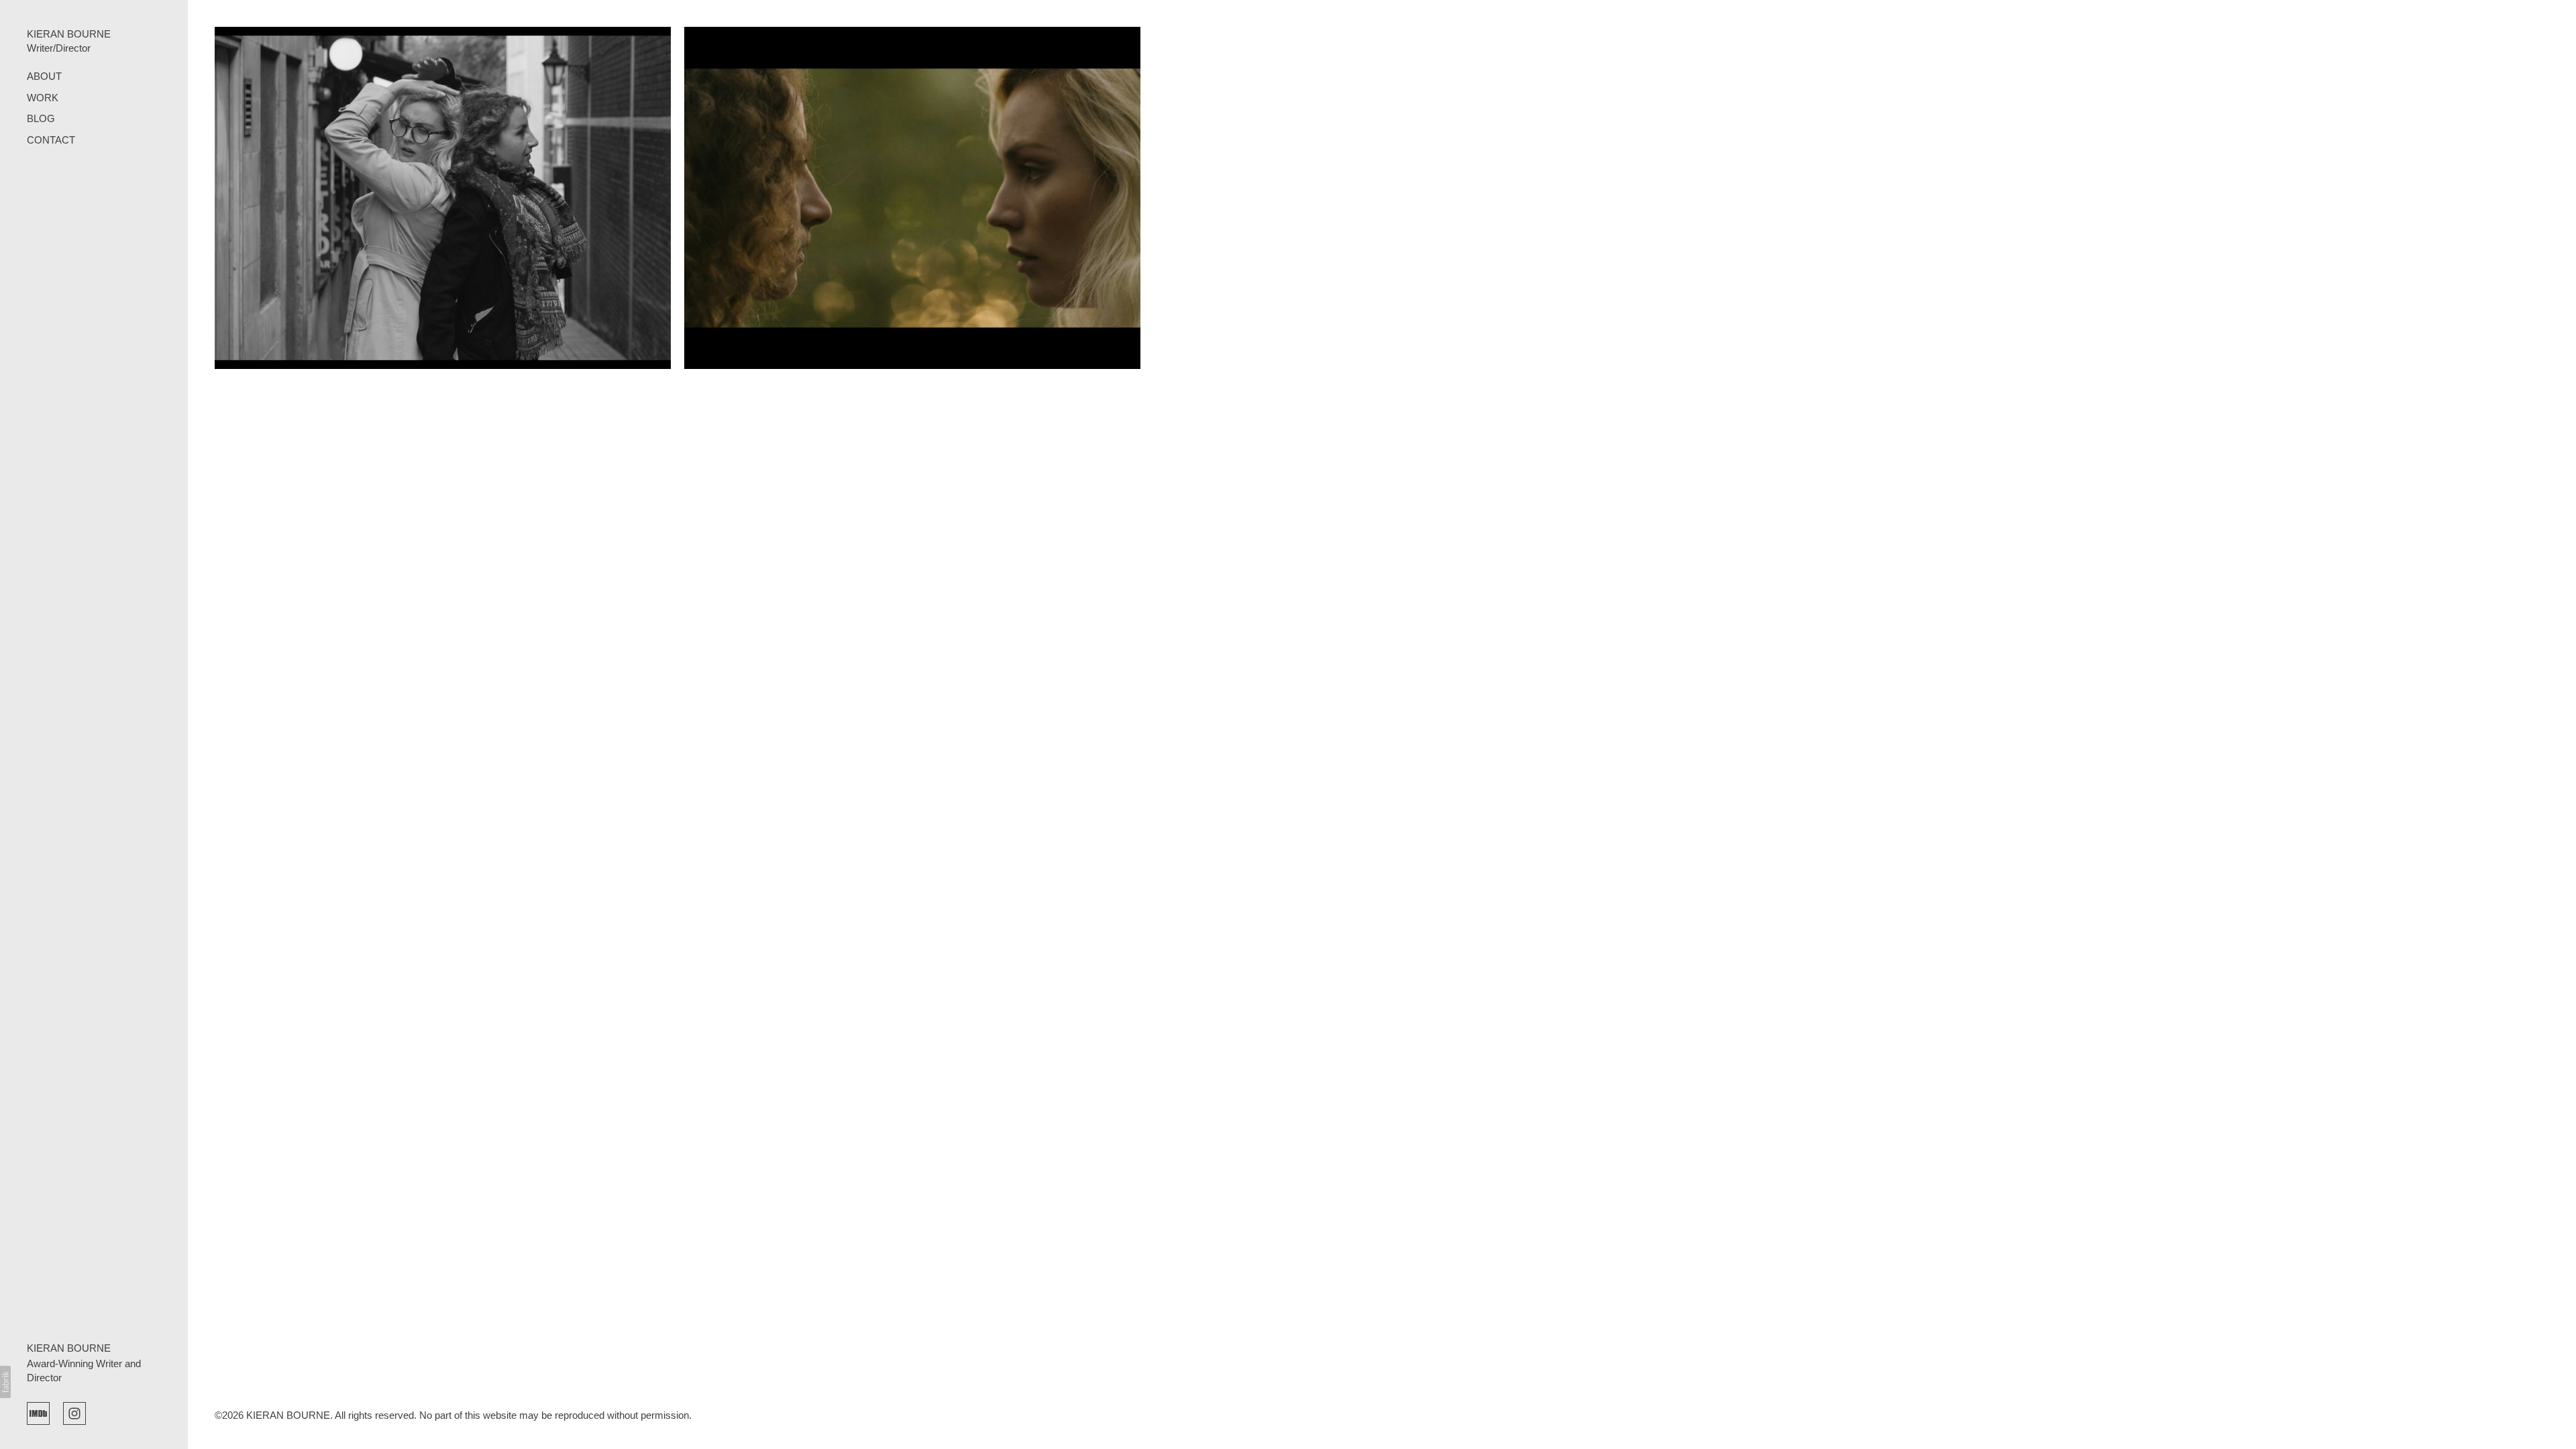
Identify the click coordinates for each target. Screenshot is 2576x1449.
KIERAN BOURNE (69, 1348)
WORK (43, 98)
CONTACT (51, 140)
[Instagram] (74, 1412)
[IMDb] (38, 1412)
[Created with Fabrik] (5, 1382)
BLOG (41, 118)
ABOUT (44, 76)
